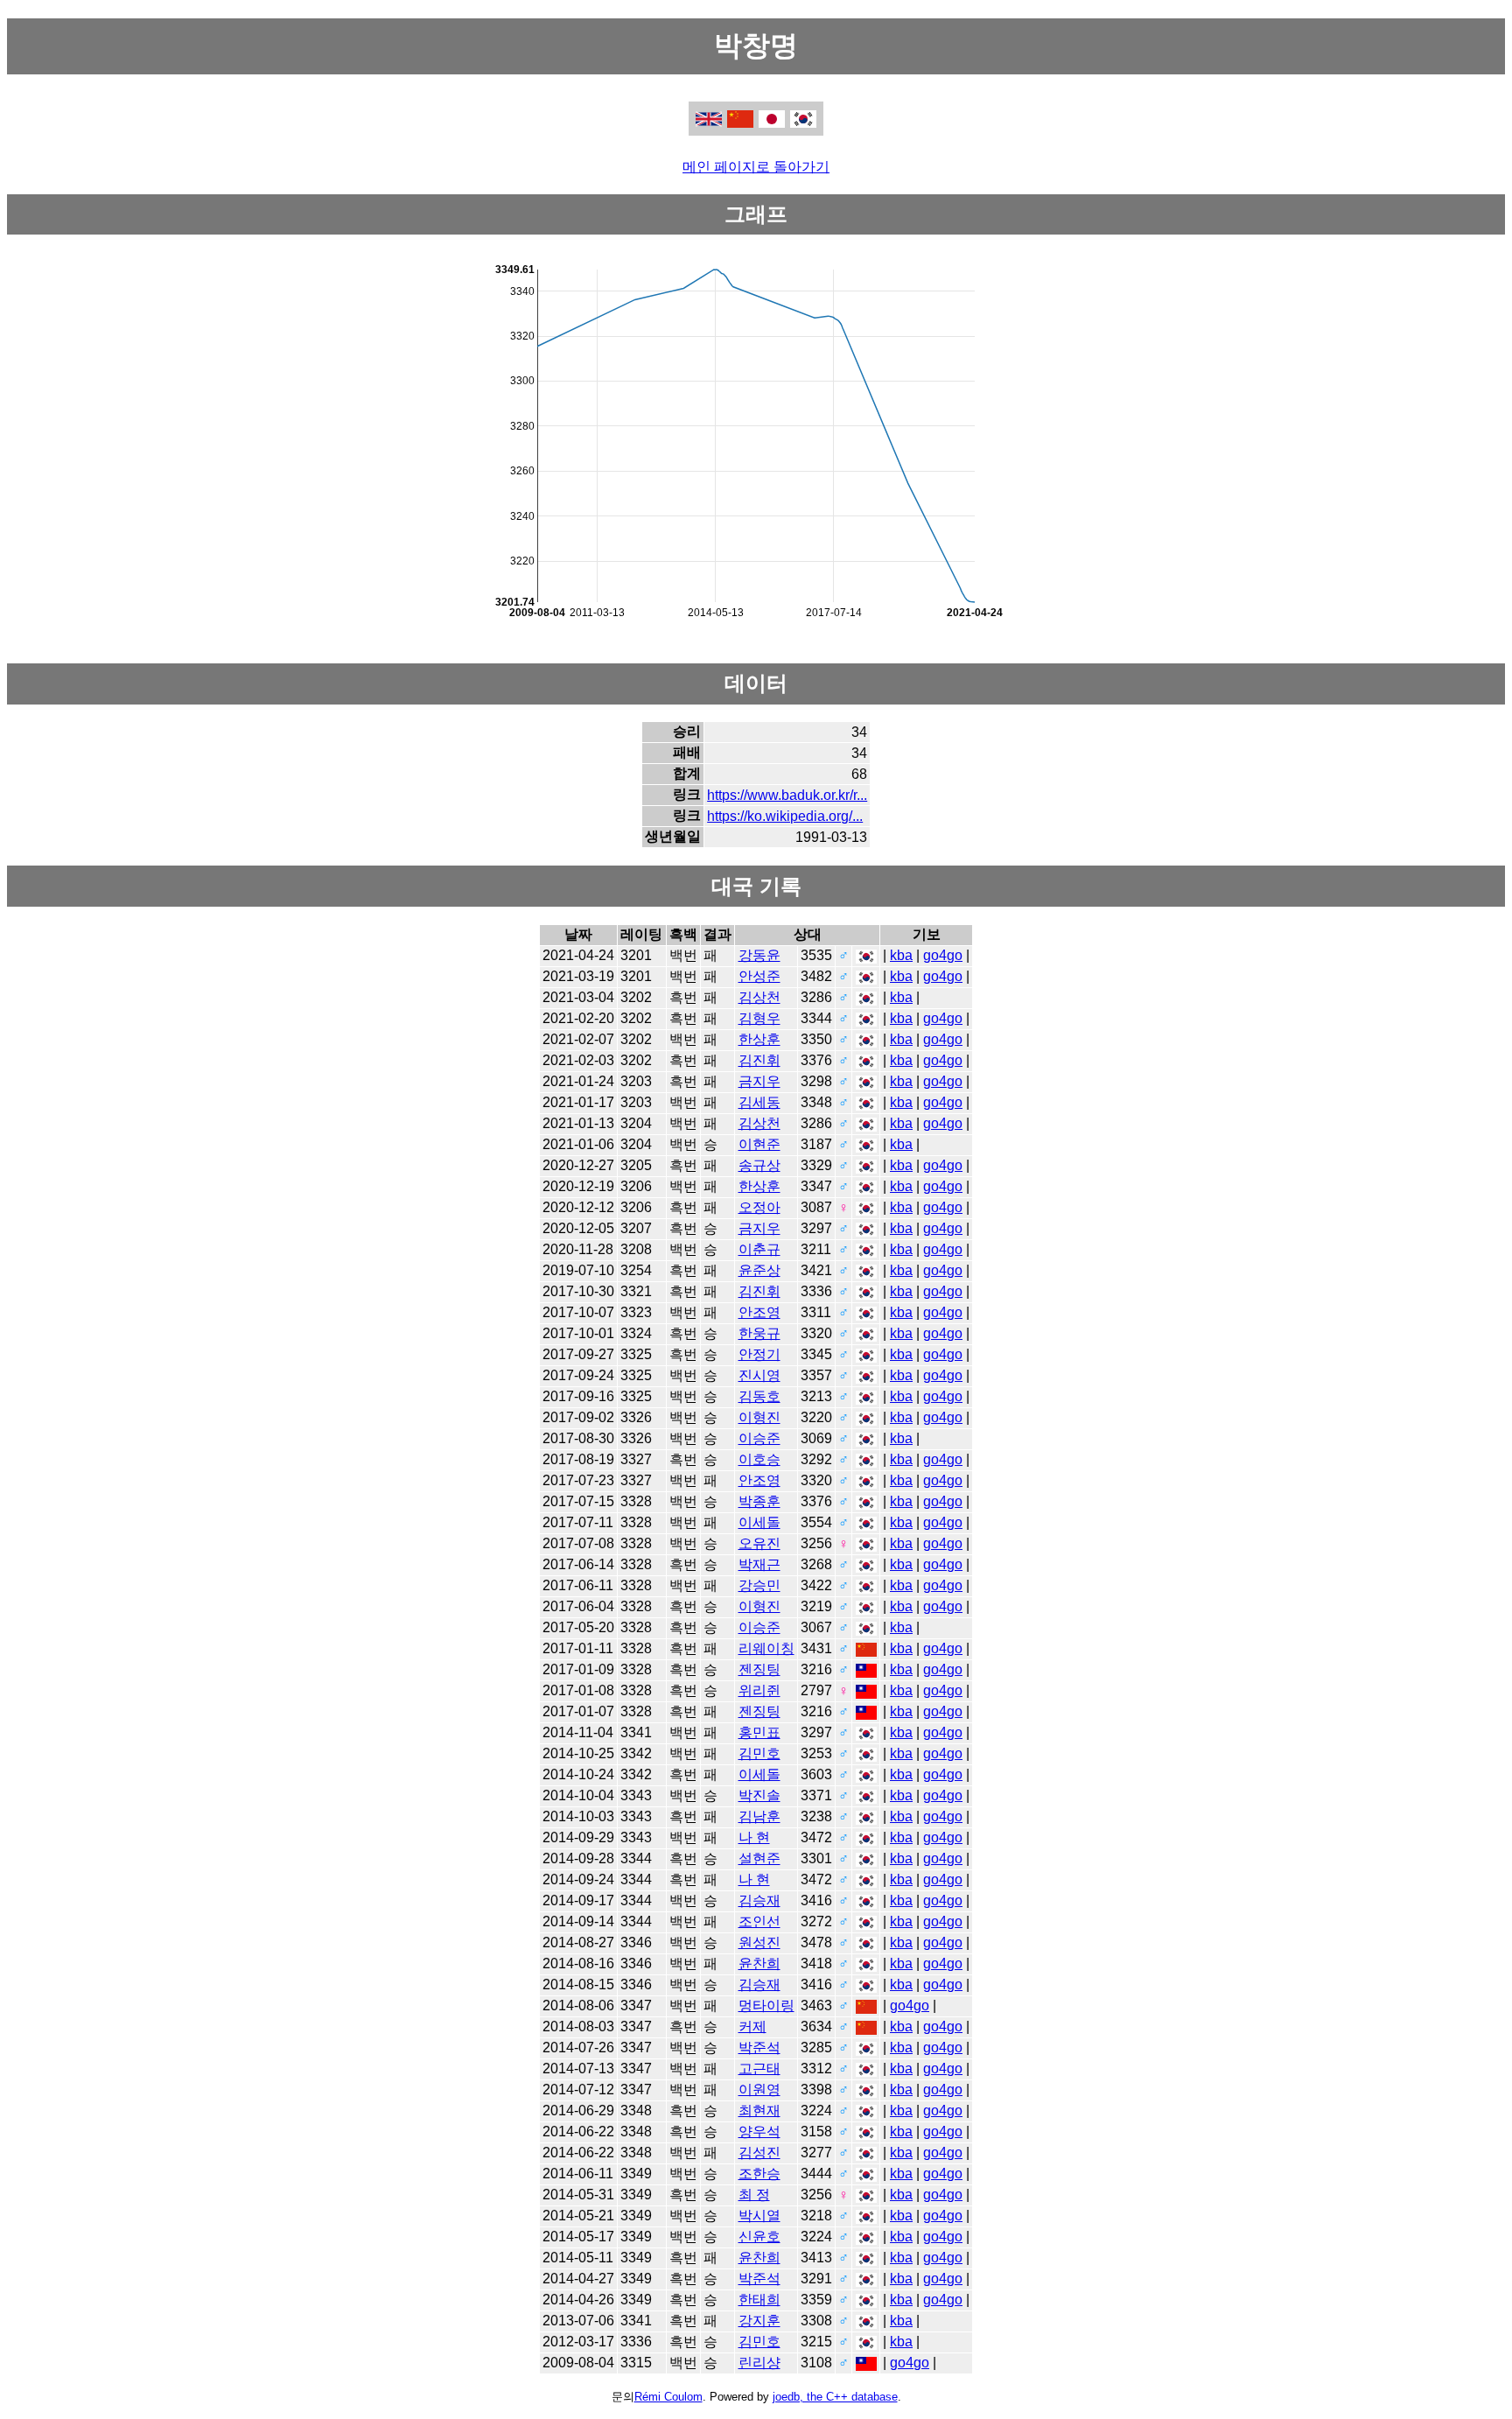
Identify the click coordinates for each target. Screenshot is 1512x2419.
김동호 (759, 1396)
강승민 (759, 1585)
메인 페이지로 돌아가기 (756, 167)
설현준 (759, 1858)
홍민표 (759, 1732)
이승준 (759, 1438)
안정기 (759, 1354)
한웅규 (759, 1333)
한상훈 (759, 1039)
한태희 (759, 2300)
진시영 (759, 1375)
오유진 (759, 1543)
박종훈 (759, 1501)
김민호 (759, 1753)
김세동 (759, 1102)
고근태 (759, 2068)
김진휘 (759, 1060)
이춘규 (759, 1249)
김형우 (759, 1018)
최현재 (759, 2110)
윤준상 (759, 1270)
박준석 (759, 2047)
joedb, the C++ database (835, 2397)
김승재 (759, 1900)
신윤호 (759, 2237)
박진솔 (759, 1795)
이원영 (759, 2089)
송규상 (759, 1165)
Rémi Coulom (668, 2397)
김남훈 (759, 1816)
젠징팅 (759, 1669)
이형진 (759, 1417)
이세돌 (759, 1522)
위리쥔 (759, 1690)
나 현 (754, 1837)
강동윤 (759, 955)
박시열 (759, 2216)
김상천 (759, 997)
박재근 (759, 1564)
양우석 (759, 2132)
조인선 (759, 1921)
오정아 (759, 1207)
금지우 (759, 1081)
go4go (943, 955)
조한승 (759, 2174)
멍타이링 (766, 2005)
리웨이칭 (766, 1648)
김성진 (759, 2153)
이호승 (759, 1459)
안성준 (759, 976)
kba (901, 955)
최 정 (754, 2195)
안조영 (759, 1312)
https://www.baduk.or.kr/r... (787, 795)
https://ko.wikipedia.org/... (785, 816)
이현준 (759, 1144)
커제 (752, 2026)
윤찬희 (759, 1963)
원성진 (759, 1942)
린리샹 (759, 2363)
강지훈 (759, 2321)
